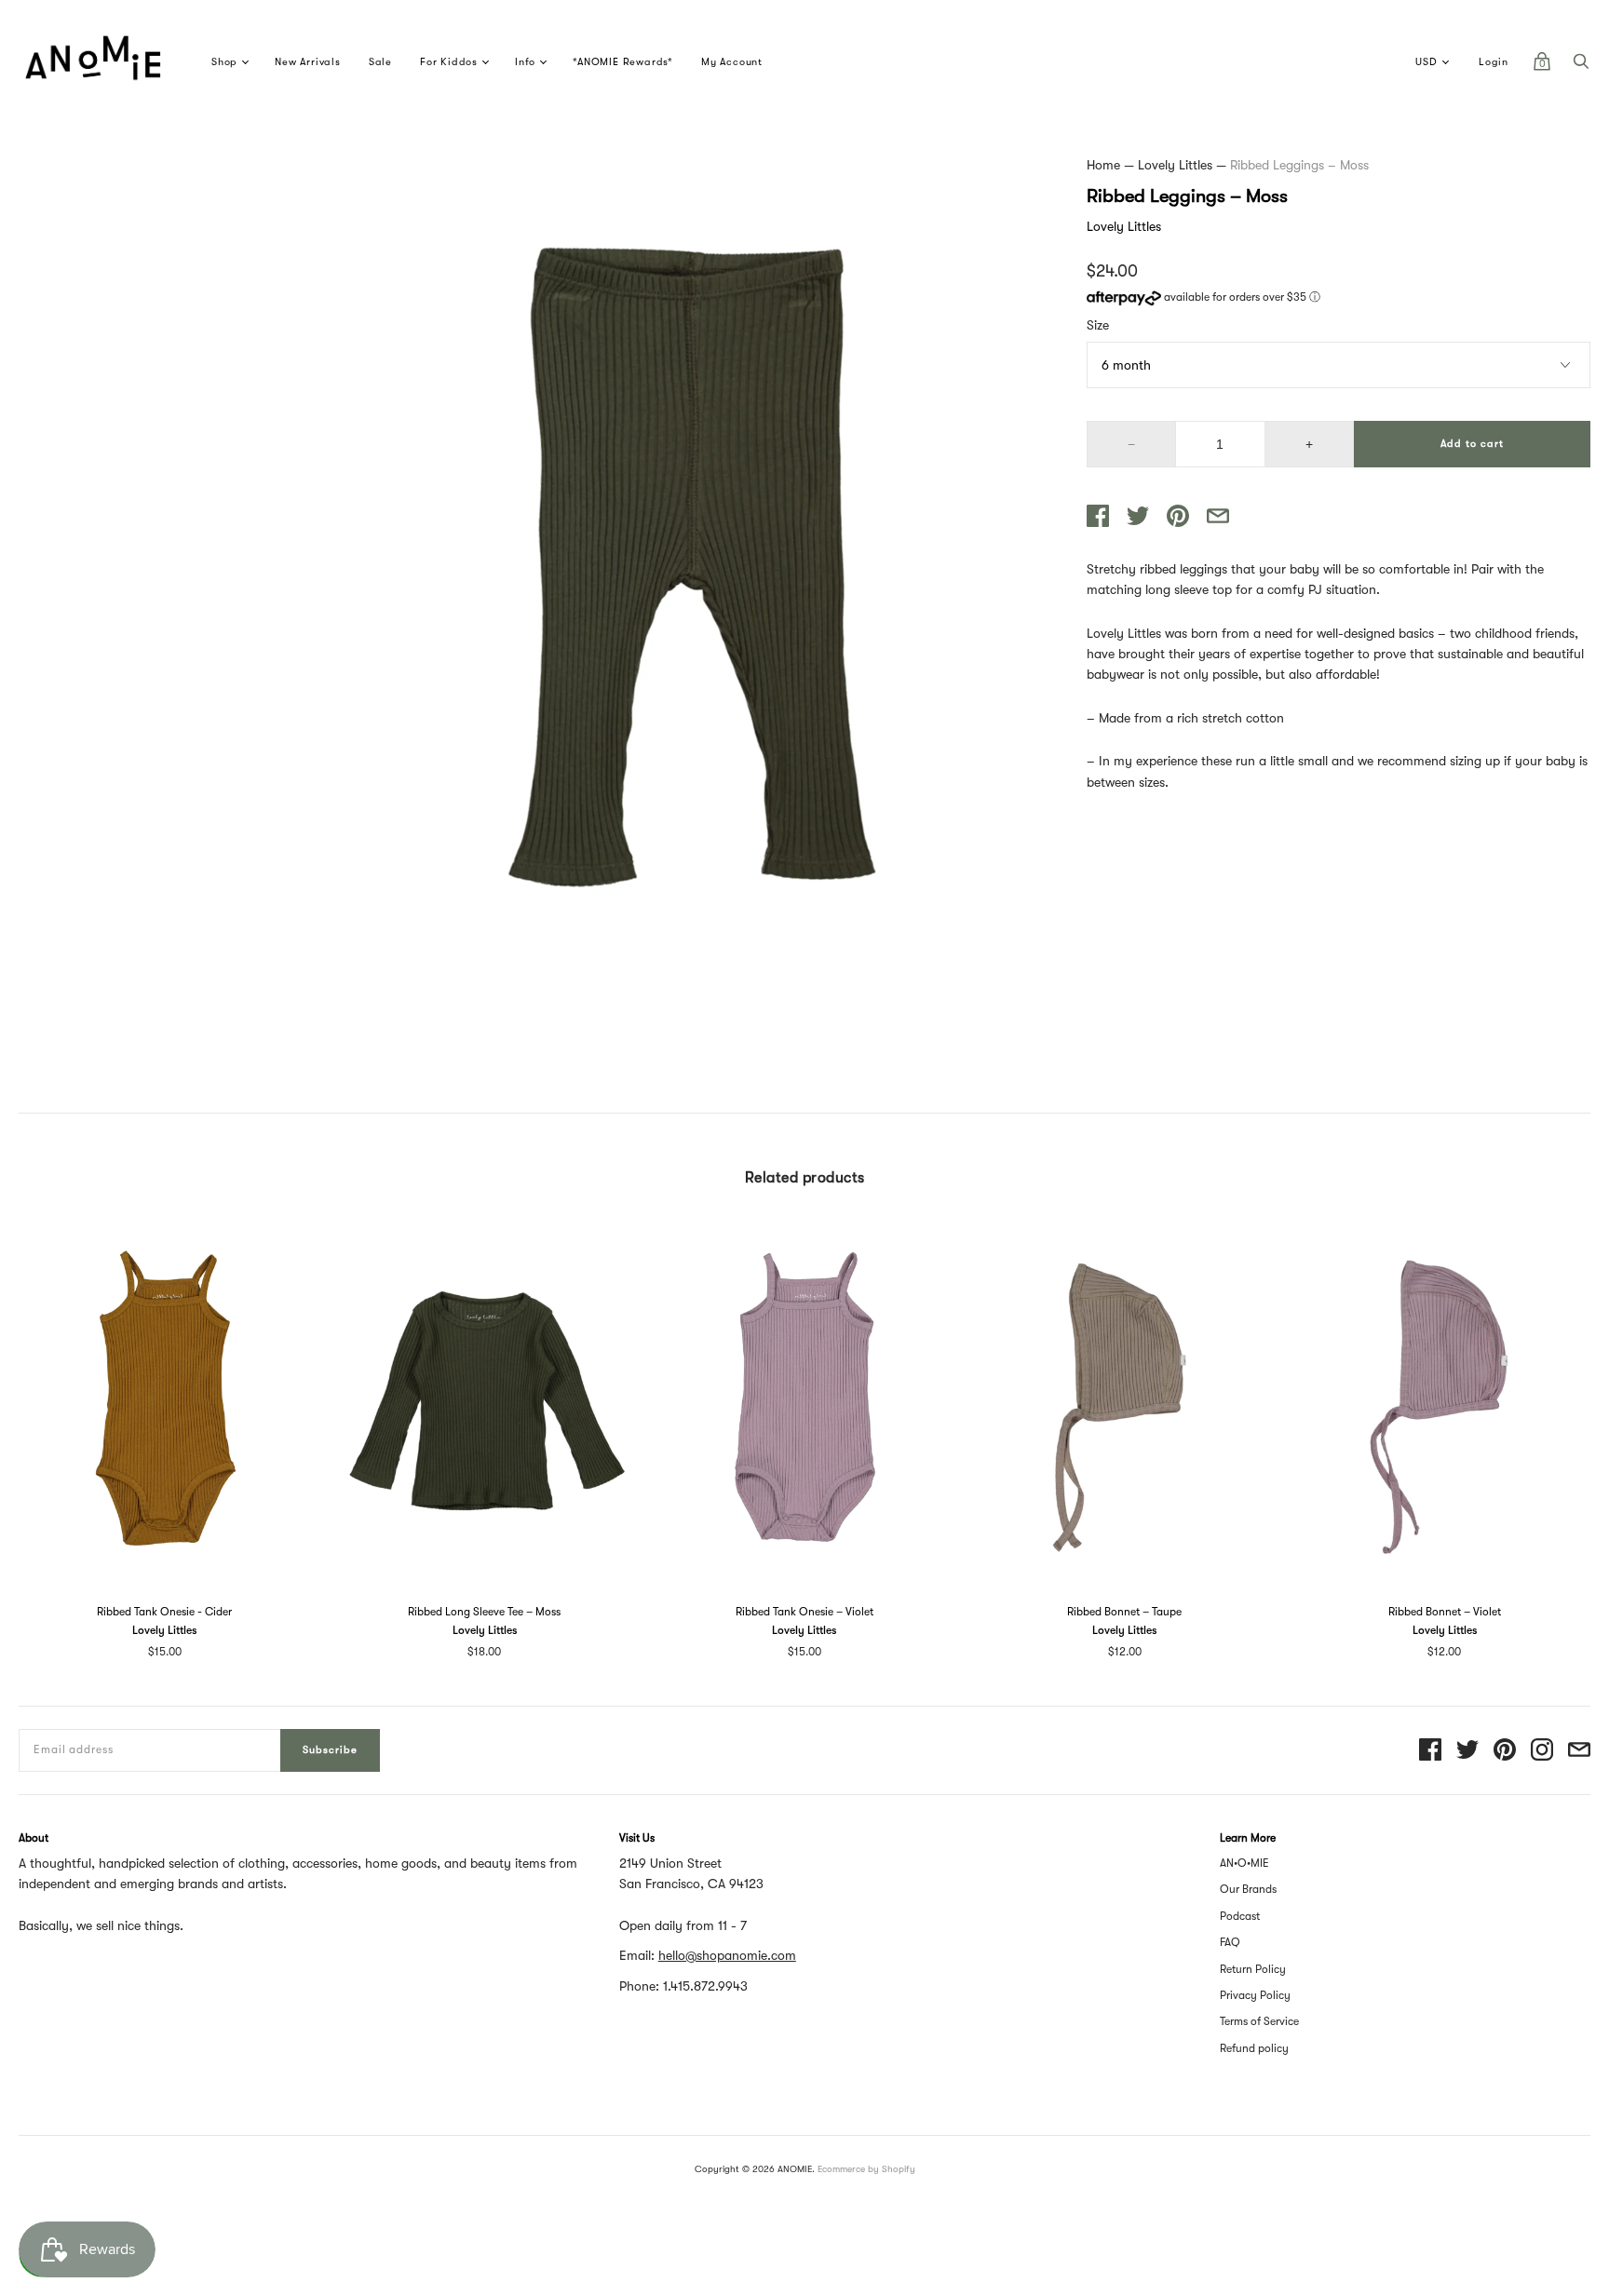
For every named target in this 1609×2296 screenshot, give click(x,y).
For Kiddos (449, 62)
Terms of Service (1259, 2021)
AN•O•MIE (1244, 1863)
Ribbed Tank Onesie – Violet (804, 1612)
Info (525, 62)
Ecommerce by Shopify (866, 2169)
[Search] (1581, 66)
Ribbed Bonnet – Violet (1445, 1612)
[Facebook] (1430, 1751)
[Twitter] (1467, 1751)
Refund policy (1254, 2048)
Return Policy (1253, 1969)
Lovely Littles (1175, 165)
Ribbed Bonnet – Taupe (1124, 1612)
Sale (380, 62)
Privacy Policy (1255, 1995)
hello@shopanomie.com (727, 1955)
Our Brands (1248, 1889)
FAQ (1230, 1942)
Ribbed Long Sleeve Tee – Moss (484, 1612)
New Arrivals (308, 62)
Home (1103, 165)
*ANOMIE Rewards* (623, 62)
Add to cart (1472, 444)
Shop (224, 62)
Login (1494, 62)
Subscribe (330, 1750)
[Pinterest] (1505, 1751)
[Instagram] (1542, 1751)
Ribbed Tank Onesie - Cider (164, 1612)
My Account (732, 62)
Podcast (1240, 1916)
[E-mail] (1579, 1751)
